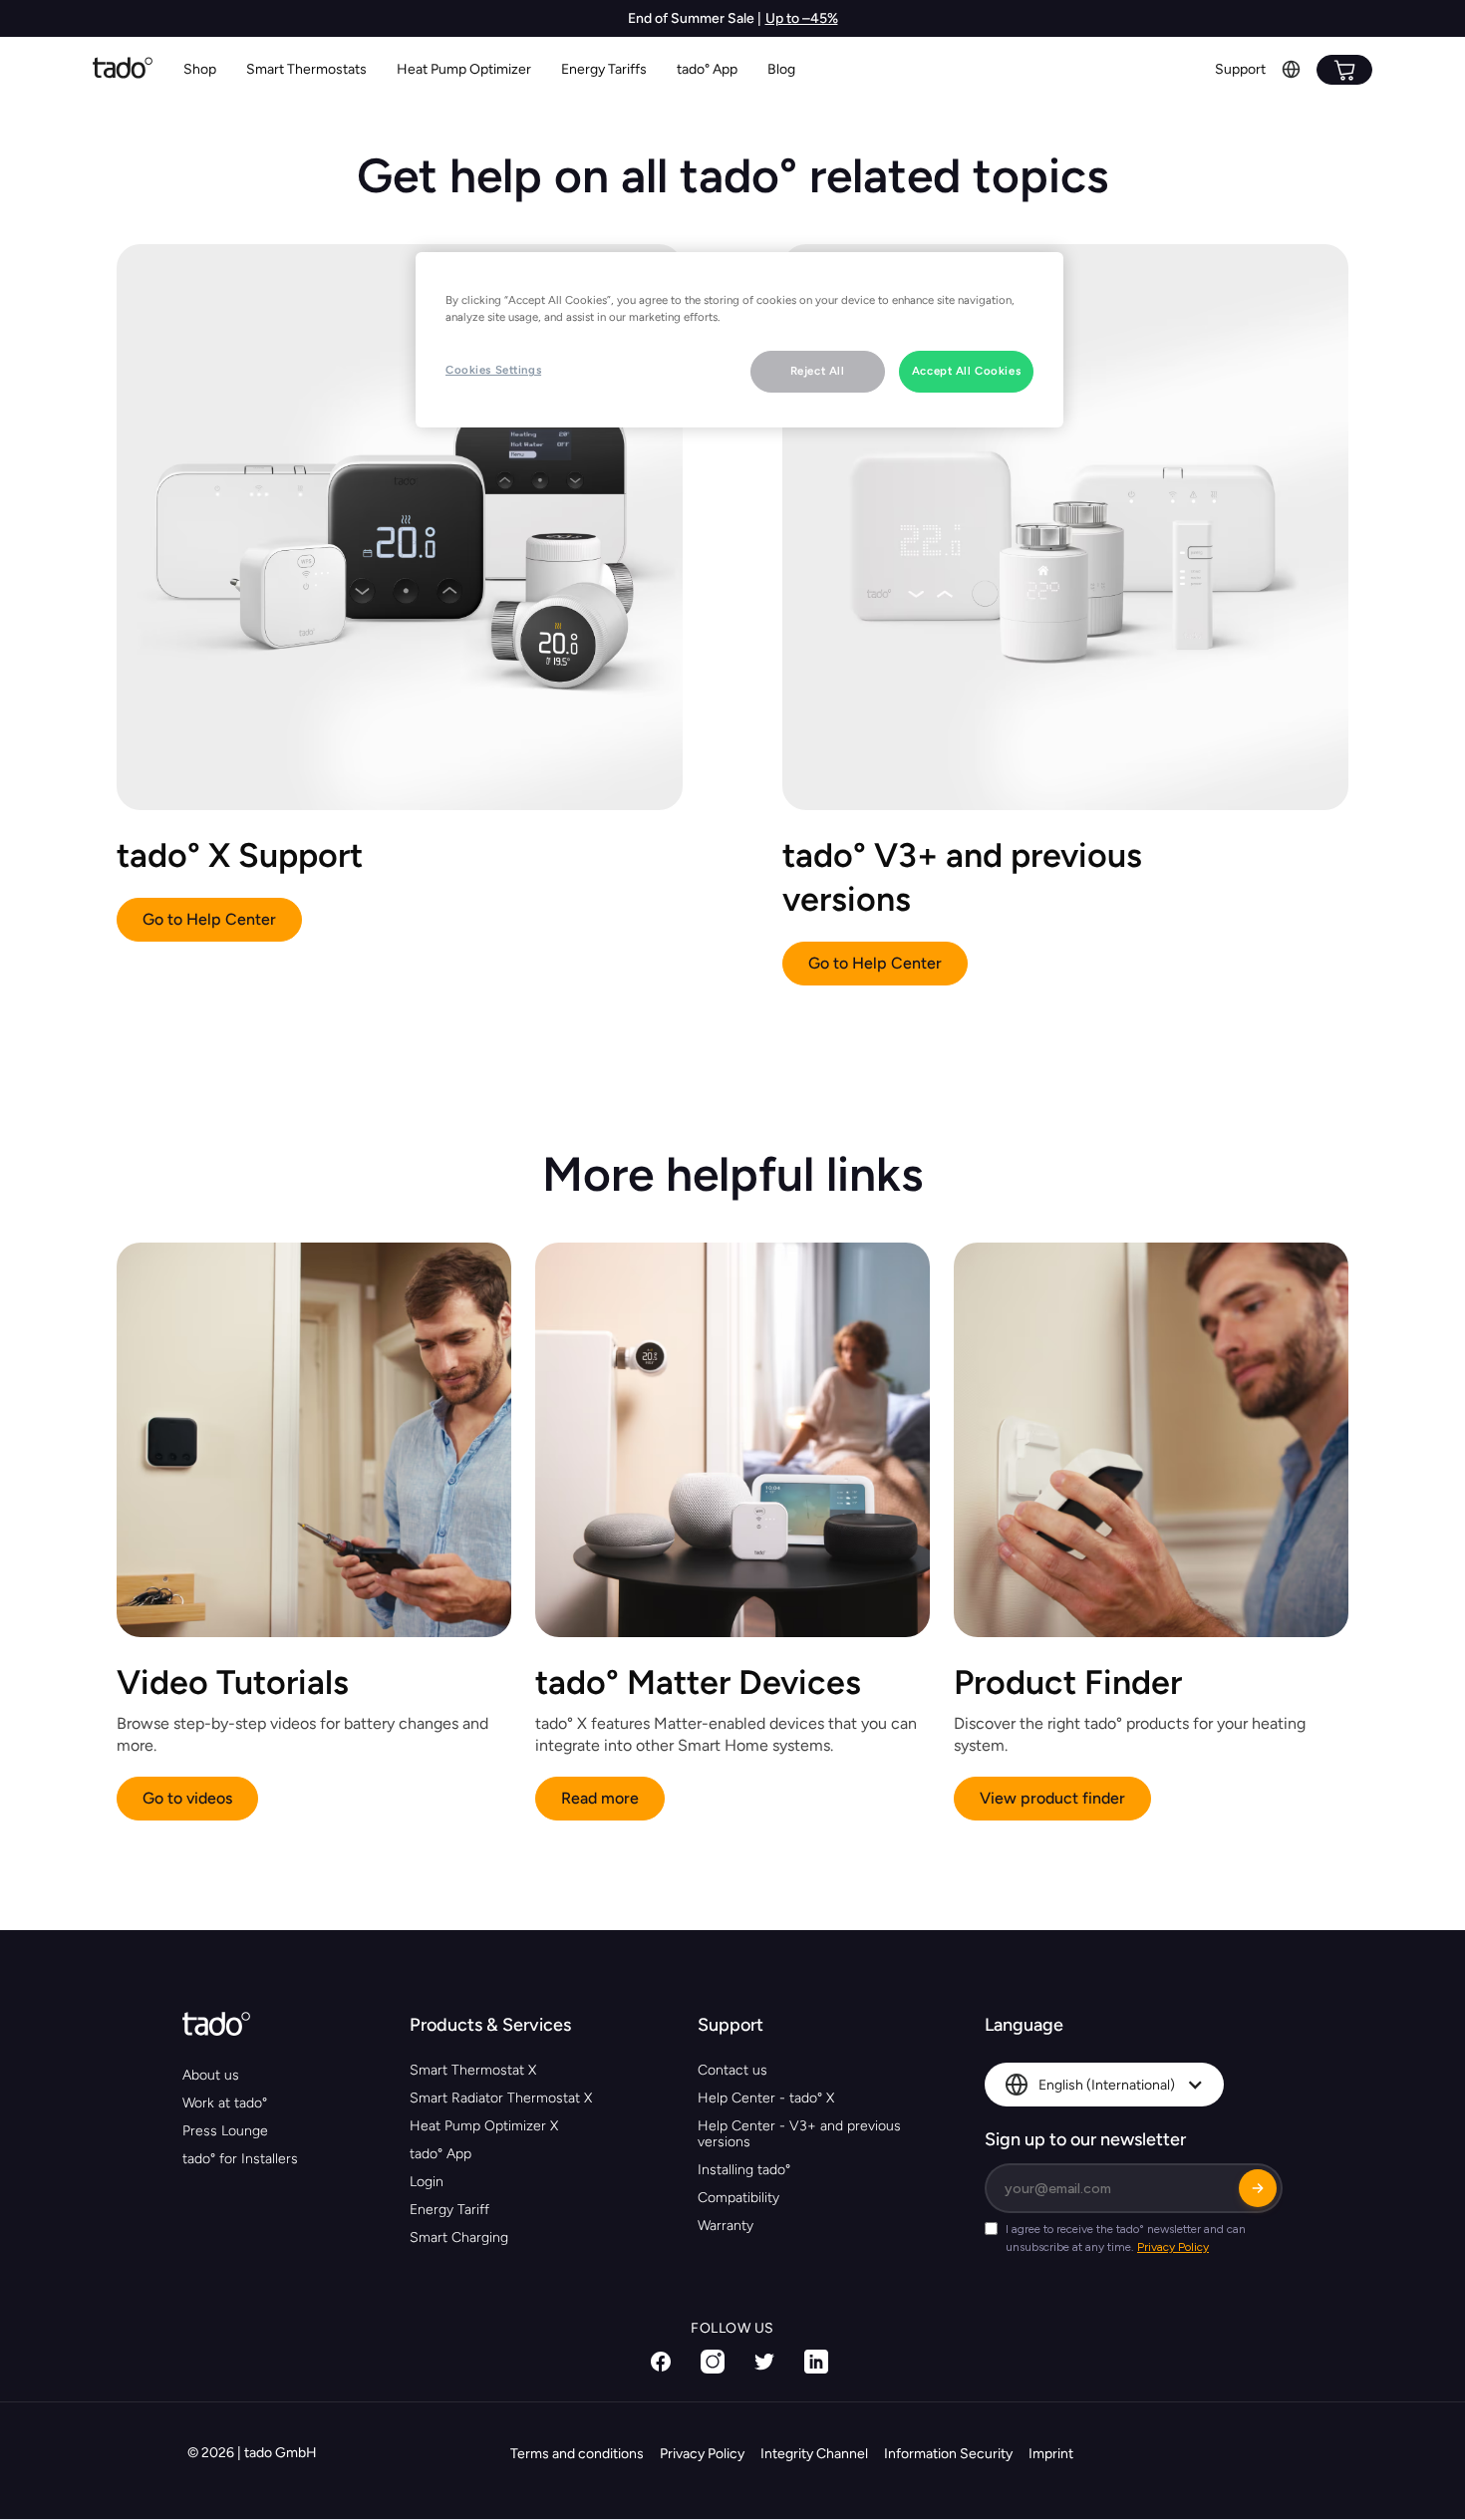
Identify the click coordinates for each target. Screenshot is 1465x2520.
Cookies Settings (493, 370)
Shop (200, 69)
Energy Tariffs (604, 69)
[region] (739, 340)
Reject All (818, 371)
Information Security (948, 2454)
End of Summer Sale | (695, 18)
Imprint (1051, 2454)
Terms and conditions (577, 2454)
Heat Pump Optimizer (464, 69)
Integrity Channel (814, 2454)
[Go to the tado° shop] (1344, 70)
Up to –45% (802, 18)
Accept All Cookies (966, 371)
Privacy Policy (702, 2454)
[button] (306, 70)
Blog (781, 69)
